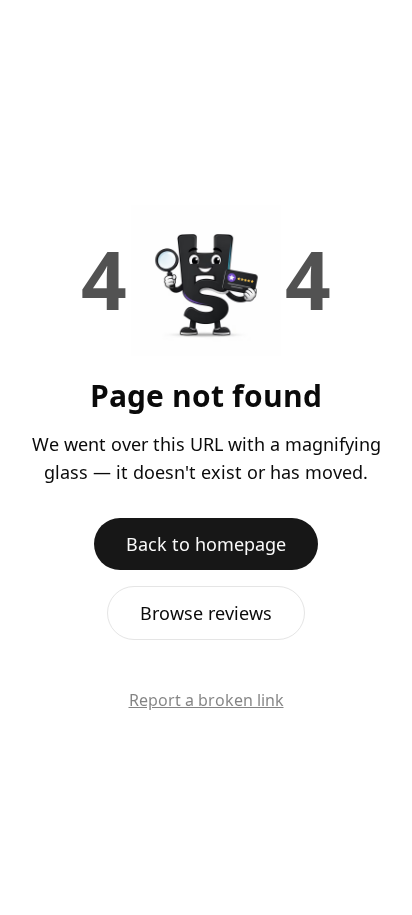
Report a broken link (206, 700)
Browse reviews (206, 613)
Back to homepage (206, 544)
